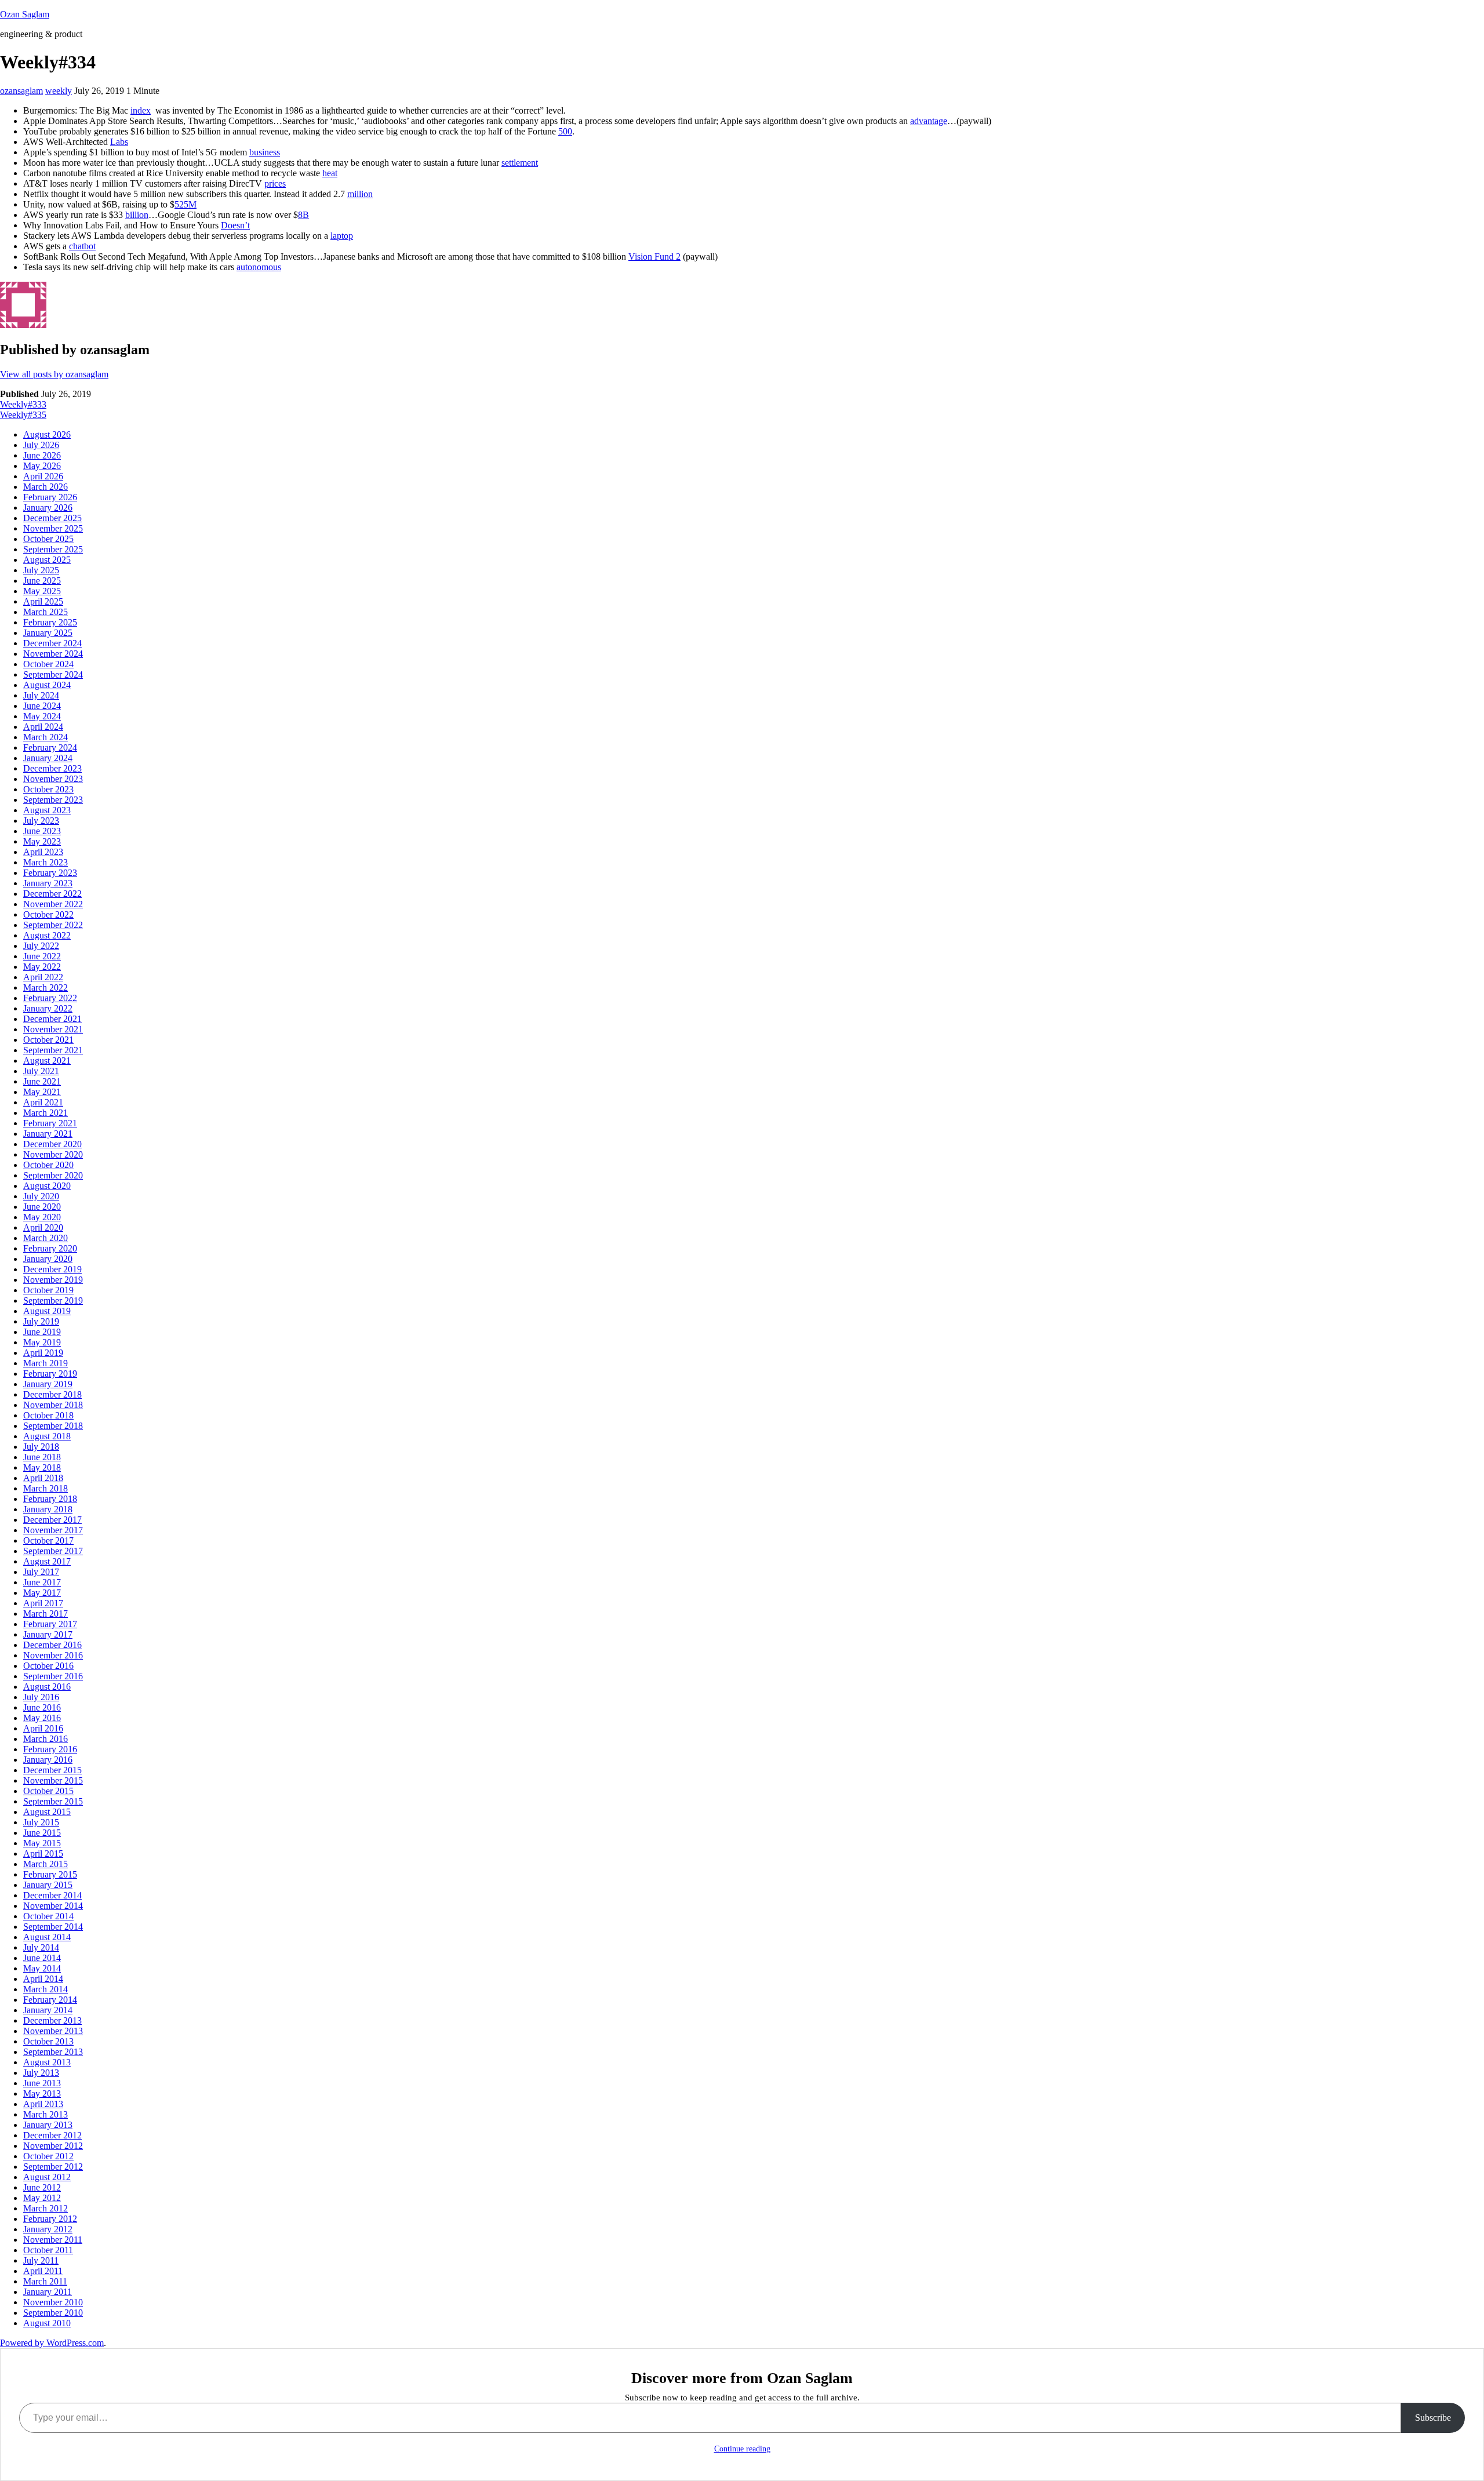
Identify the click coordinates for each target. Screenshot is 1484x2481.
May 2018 (42, 1467)
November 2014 (53, 1906)
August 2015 (47, 1812)
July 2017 (41, 1572)
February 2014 (50, 2000)
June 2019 (42, 1332)
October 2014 (48, 1916)
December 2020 (52, 1144)
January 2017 (48, 1634)
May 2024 (42, 716)
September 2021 (53, 1050)
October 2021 (48, 1040)
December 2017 (52, 1520)
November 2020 (53, 1154)
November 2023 (53, 779)
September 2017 (53, 1551)
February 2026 (50, 497)
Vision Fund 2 (654, 257)
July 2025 (41, 570)
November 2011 (53, 2240)
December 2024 (52, 643)
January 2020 (48, 1259)
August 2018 (47, 1436)
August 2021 (47, 1061)
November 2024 (53, 654)
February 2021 (50, 1123)
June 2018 (42, 1457)
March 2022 (46, 987)
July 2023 (41, 821)
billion (137, 215)
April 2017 (43, 1603)
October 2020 (48, 1165)
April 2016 (43, 1728)
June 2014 (42, 1958)
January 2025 (48, 633)
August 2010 (47, 2323)
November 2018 (53, 1405)
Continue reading (742, 2449)
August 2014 (47, 1937)
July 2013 (41, 2073)
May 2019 (42, 1342)
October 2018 (48, 1415)
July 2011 (41, 2260)
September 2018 (53, 1426)
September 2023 (53, 800)
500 (565, 131)
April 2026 (43, 476)
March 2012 (46, 2208)
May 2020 (42, 1217)
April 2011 (43, 2271)
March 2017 (46, 1614)
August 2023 (47, 810)
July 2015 (41, 1822)
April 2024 (43, 727)
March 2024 (46, 737)
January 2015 (48, 1885)
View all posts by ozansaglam (54, 374)
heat (330, 173)
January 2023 (48, 883)
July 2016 (41, 1697)
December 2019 (52, 1269)
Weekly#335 (23, 415)
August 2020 (47, 1186)
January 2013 (48, 2125)
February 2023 (50, 873)
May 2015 (42, 1843)
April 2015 (43, 1854)
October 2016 (48, 1666)
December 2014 (52, 1895)
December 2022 (52, 894)
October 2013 (48, 2041)
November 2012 (53, 2146)
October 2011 (48, 2250)
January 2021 (48, 1134)
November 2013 (53, 2031)
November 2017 (53, 1530)
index (141, 110)
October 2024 (48, 664)
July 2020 (41, 1196)
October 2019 (48, 1290)
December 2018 (52, 1394)
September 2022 (53, 925)
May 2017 (42, 1593)
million (360, 194)
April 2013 (43, 2104)
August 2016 (47, 1687)
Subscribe (1433, 2418)
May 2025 (42, 591)
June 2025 (42, 581)
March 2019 (46, 1363)
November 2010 (53, 2302)
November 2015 (53, 1780)
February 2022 (50, 998)
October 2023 (48, 789)
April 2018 (43, 1478)
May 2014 (42, 1968)
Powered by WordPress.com (52, 2343)
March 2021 (46, 1113)
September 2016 (53, 1676)
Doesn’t (235, 225)
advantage (929, 121)
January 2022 (48, 1008)
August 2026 (47, 434)
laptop (342, 236)
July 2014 (41, 1947)
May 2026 (42, 466)
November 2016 (53, 1655)
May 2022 (42, 967)
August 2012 (47, 2177)
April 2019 (43, 1353)
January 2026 (48, 508)
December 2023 (52, 768)
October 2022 (48, 914)
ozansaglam (21, 91)
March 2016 (46, 1739)
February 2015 (50, 1874)
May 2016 (42, 1718)
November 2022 (53, 904)
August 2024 (47, 685)
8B (303, 215)
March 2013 (46, 2114)
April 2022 (43, 977)
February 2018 (50, 1499)
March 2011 (45, 2281)
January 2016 (48, 1760)
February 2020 (50, 1248)
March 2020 (46, 1238)
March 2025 (46, 612)
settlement (520, 163)
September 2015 (53, 1801)
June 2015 (42, 1833)
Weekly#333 (23, 404)
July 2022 (41, 946)
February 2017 (50, 1624)
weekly (59, 91)
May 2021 (42, 1092)
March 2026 (46, 487)
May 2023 (42, 841)
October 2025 (48, 539)
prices (275, 183)
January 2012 (48, 2229)
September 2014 (53, 1927)
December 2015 (52, 1770)
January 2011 (48, 2292)
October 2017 (48, 1540)
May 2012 (42, 2198)
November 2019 (53, 1280)
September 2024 (53, 674)
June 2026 (42, 455)
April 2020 (43, 1227)
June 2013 (42, 2083)
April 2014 (43, 1979)
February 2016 (50, 1749)
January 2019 (48, 1384)
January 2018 (48, 1509)
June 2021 (42, 1081)
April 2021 (43, 1102)
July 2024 (41, 695)
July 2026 (41, 445)
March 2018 (46, 1488)
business (265, 152)
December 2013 (52, 2020)
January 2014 (48, 2010)
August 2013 (47, 2062)
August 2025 (47, 560)
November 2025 (53, 528)
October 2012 (48, 2156)
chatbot (82, 246)
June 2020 (42, 1207)
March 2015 (46, 1864)
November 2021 (53, 1029)
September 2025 (53, 549)
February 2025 (50, 622)
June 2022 (42, 956)
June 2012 (42, 2187)
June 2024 (42, 706)
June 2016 (42, 1707)
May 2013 (42, 2093)
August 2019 (47, 1311)
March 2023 (46, 862)
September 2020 (53, 1175)
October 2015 (48, 1791)
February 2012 (50, 2219)
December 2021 (52, 1019)
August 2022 (47, 935)
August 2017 (47, 1561)
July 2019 (41, 1321)
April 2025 (43, 601)
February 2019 (50, 1374)
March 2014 (46, 1989)
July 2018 (41, 1447)
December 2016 (52, 1645)
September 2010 (53, 2313)
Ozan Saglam (25, 14)
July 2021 (41, 1071)
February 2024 (50, 747)
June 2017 (42, 1582)
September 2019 (53, 1300)
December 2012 (52, 2135)
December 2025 (52, 518)
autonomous (259, 267)
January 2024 (48, 758)
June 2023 (42, 831)
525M (185, 204)
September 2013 (53, 2052)
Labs (119, 142)
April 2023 (43, 852)
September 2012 (53, 2167)
